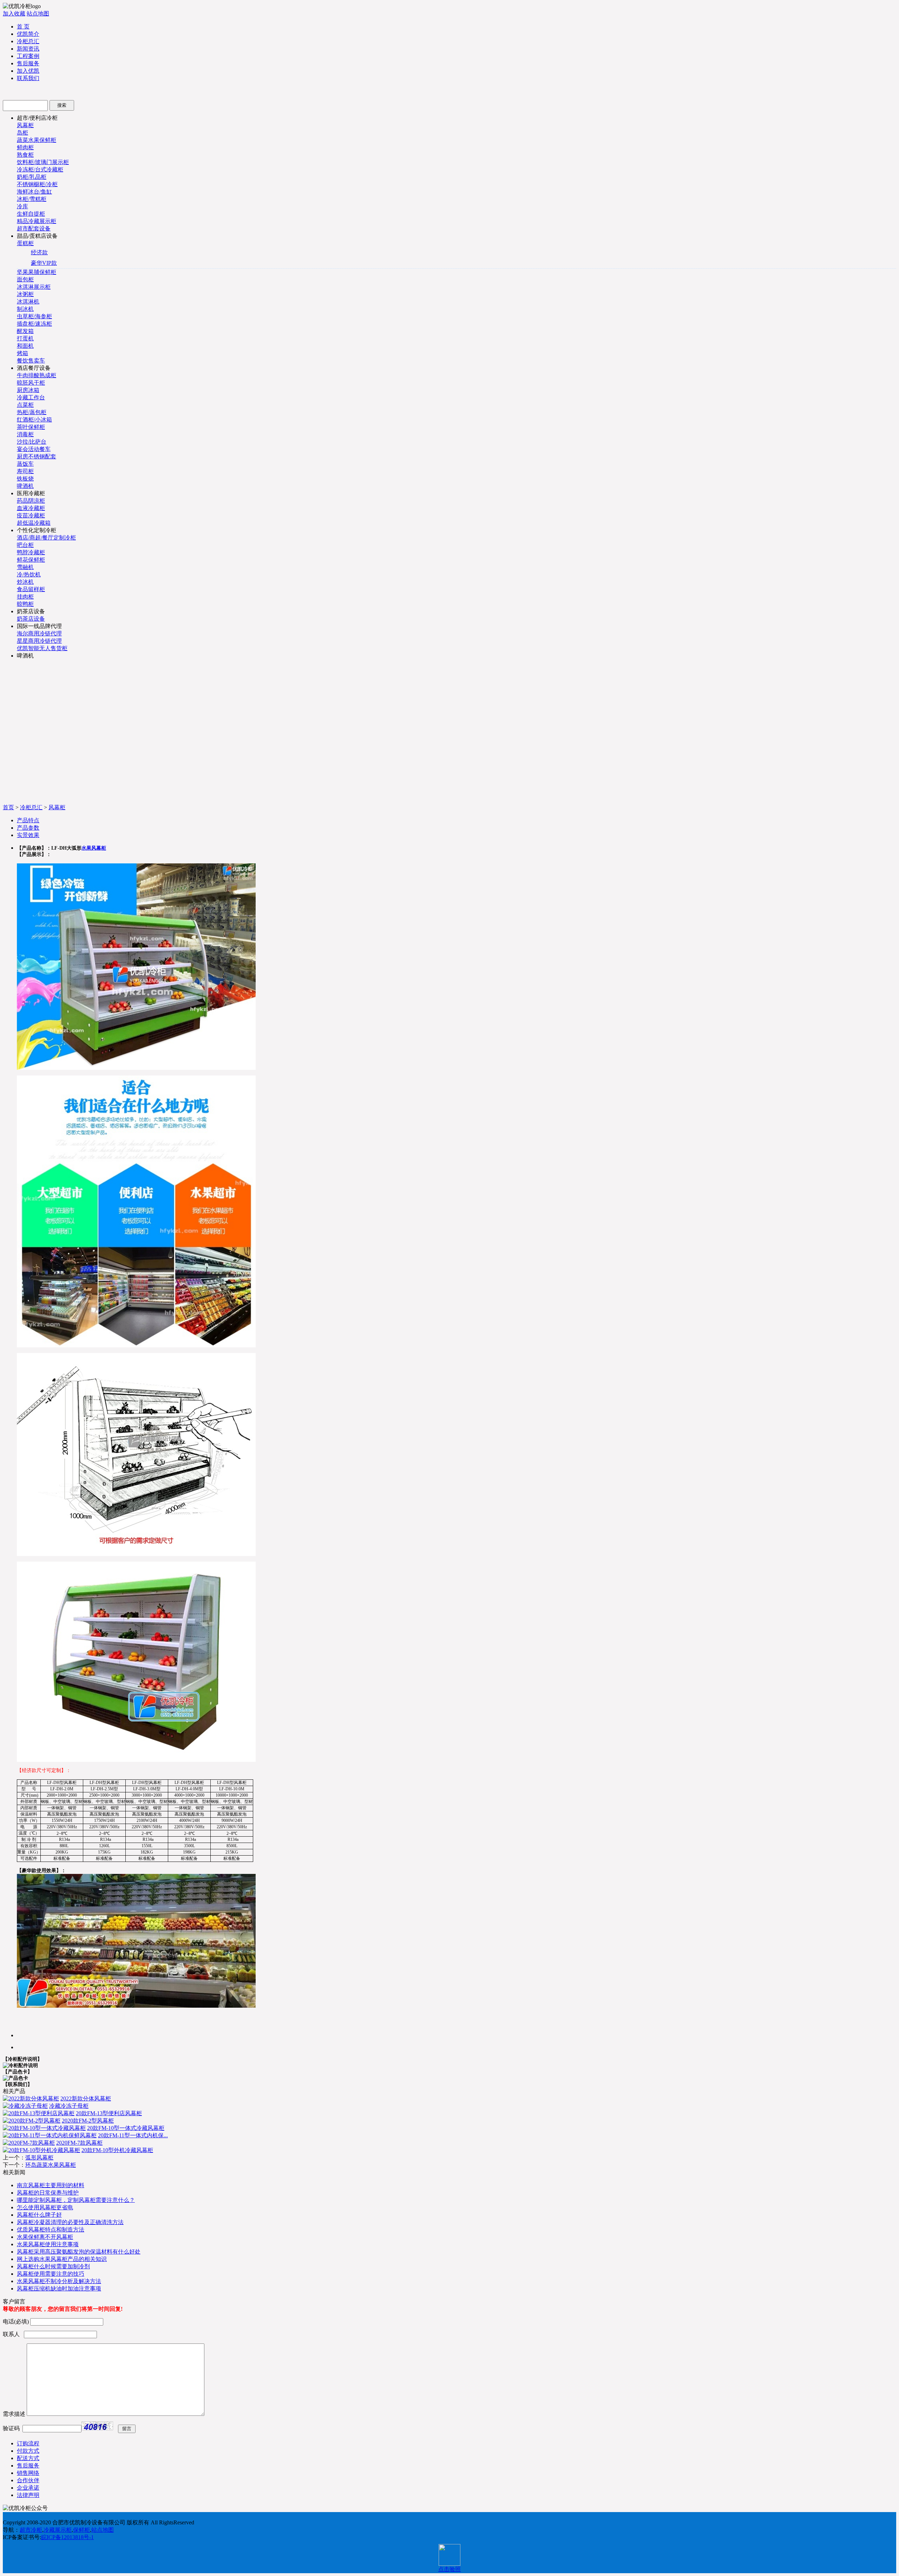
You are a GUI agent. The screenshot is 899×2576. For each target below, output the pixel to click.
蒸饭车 (25, 464)
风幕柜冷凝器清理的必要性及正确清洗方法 (70, 2222)
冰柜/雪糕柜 (32, 199)
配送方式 (28, 2458)
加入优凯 (28, 71)
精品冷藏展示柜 (37, 221)
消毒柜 (25, 434)
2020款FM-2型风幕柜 (88, 2121)
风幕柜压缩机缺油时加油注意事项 (59, 2289)
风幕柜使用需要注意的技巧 (51, 2274)
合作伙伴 (28, 2480)
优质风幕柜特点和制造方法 (51, 2230)
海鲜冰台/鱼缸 (34, 192)
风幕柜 (25, 125)
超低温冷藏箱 (34, 523)
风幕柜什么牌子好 (39, 2215)
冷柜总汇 (28, 41)
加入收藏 (14, 14)
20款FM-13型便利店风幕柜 (109, 2113)
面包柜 (25, 279)
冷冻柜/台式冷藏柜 (40, 169)
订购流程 (28, 2443)
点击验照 (449, 2569)
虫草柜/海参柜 (34, 316)
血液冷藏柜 (31, 508)
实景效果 (28, 835)
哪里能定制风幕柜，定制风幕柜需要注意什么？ (76, 2200)
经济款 (39, 252)
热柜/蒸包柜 (32, 412)
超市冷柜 (31, 2530)
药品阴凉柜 (31, 501)
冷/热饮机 (29, 574)
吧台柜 (25, 545)
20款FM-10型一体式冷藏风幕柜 (126, 2128)
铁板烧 (25, 479)
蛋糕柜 (25, 243)
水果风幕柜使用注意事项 (48, 2244)
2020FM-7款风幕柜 (79, 2143)
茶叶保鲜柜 (31, 427)
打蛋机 (25, 338)
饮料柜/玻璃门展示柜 (43, 162)
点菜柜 (25, 405)
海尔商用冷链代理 (39, 633)
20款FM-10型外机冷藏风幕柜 (117, 2150)
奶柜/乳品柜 (32, 177)
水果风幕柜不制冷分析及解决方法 (59, 2281)
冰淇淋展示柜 (34, 287)
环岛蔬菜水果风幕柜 (51, 2165)
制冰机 (25, 309)
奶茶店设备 (31, 619)
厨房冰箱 (28, 390)
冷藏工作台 (31, 397)
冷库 (22, 206)
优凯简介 (28, 34)
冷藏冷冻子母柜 (69, 2106)
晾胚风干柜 (31, 383)
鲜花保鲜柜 (31, 560)
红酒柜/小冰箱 (34, 420)
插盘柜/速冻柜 (34, 324)
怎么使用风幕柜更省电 (45, 2207)
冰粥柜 (25, 294)
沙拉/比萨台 (32, 442)
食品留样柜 (31, 589)
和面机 (25, 346)
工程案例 (28, 56)
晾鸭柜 (25, 604)
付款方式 (28, 2451)
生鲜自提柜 (31, 214)
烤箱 (22, 353)
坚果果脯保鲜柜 (37, 272)
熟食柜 (25, 155)
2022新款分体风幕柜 (86, 2098)
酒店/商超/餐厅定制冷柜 (46, 538)
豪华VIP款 (44, 263)
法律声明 (28, 2495)
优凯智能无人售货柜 (42, 648)
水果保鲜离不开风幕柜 (45, 2237)
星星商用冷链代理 (39, 641)
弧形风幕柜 (39, 2157)
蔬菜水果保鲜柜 (37, 140)
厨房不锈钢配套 (37, 456)
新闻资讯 (28, 49)
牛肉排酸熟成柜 (37, 375)
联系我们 (28, 78)
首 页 (23, 27)
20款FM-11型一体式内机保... (133, 2135)
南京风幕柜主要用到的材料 (51, 2185)
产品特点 (28, 820)
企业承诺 (28, 2488)
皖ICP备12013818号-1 (67, 2537)
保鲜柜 (81, 2530)
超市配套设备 (34, 228)
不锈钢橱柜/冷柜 (37, 184)
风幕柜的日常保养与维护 (48, 2193)
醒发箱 (25, 331)
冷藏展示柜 (58, 2530)
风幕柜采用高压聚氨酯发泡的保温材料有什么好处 (79, 2252)
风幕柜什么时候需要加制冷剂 (53, 2266)
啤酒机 (25, 486)
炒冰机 (25, 582)
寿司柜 (25, 471)
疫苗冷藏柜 (31, 515)
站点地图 (38, 14)
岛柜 (22, 133)
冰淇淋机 (28, 302)
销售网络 (28, 2473)
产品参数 (28, 828)
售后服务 (28, 63)
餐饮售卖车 (31, 361)
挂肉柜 (25, 597)
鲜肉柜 (25, 147)
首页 (8, 807)
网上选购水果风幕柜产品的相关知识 (62, 2259)
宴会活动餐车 (34, 449)
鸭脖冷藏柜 (31, 552)
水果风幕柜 (94, 848)
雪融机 (25, 567)
